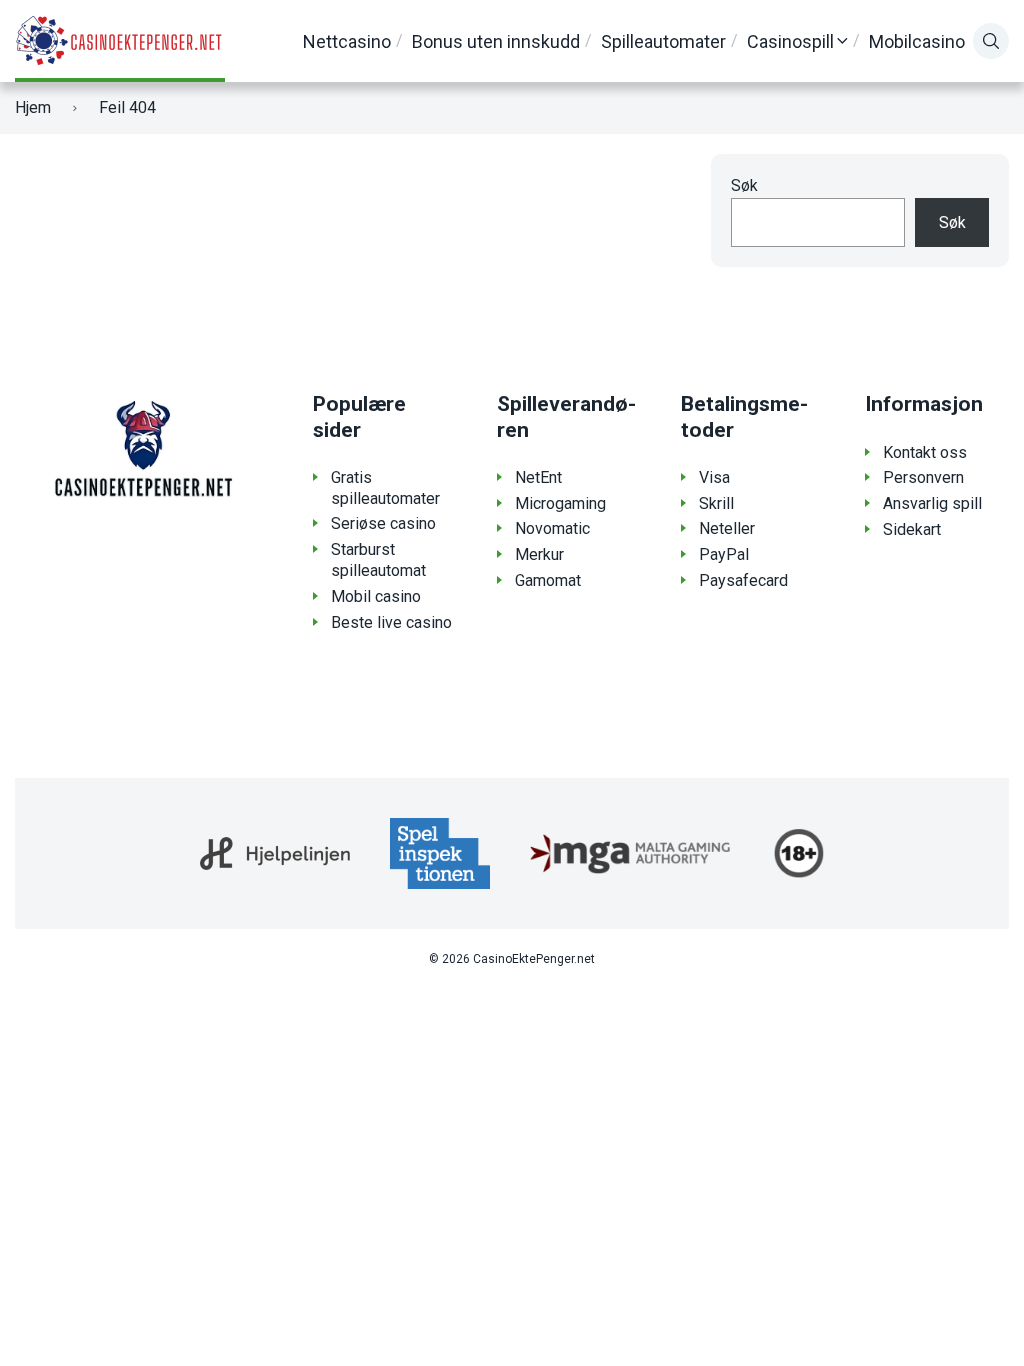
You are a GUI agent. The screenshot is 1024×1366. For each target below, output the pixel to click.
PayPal (724, 554)
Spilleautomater (663, 41)
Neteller (727, 528)
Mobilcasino (917, 41)
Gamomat (548, 580)
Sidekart (912, 529)
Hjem (33, 107)
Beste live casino (391, 622)
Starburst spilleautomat (378, 560)
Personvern (923, 477)
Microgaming (560, 503)
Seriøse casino (383, 523)
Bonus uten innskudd (496, 41)
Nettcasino (347, 41)
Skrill (716, 503)
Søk (744, 185)
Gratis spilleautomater (385, 488)
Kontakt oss (925, 452)
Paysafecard (743, 580)
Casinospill (790, 41)
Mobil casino (376, 596)
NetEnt (538, 477)
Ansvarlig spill (932, 503)
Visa (714, 477)
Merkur (539, 554)
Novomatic (552, 528)
